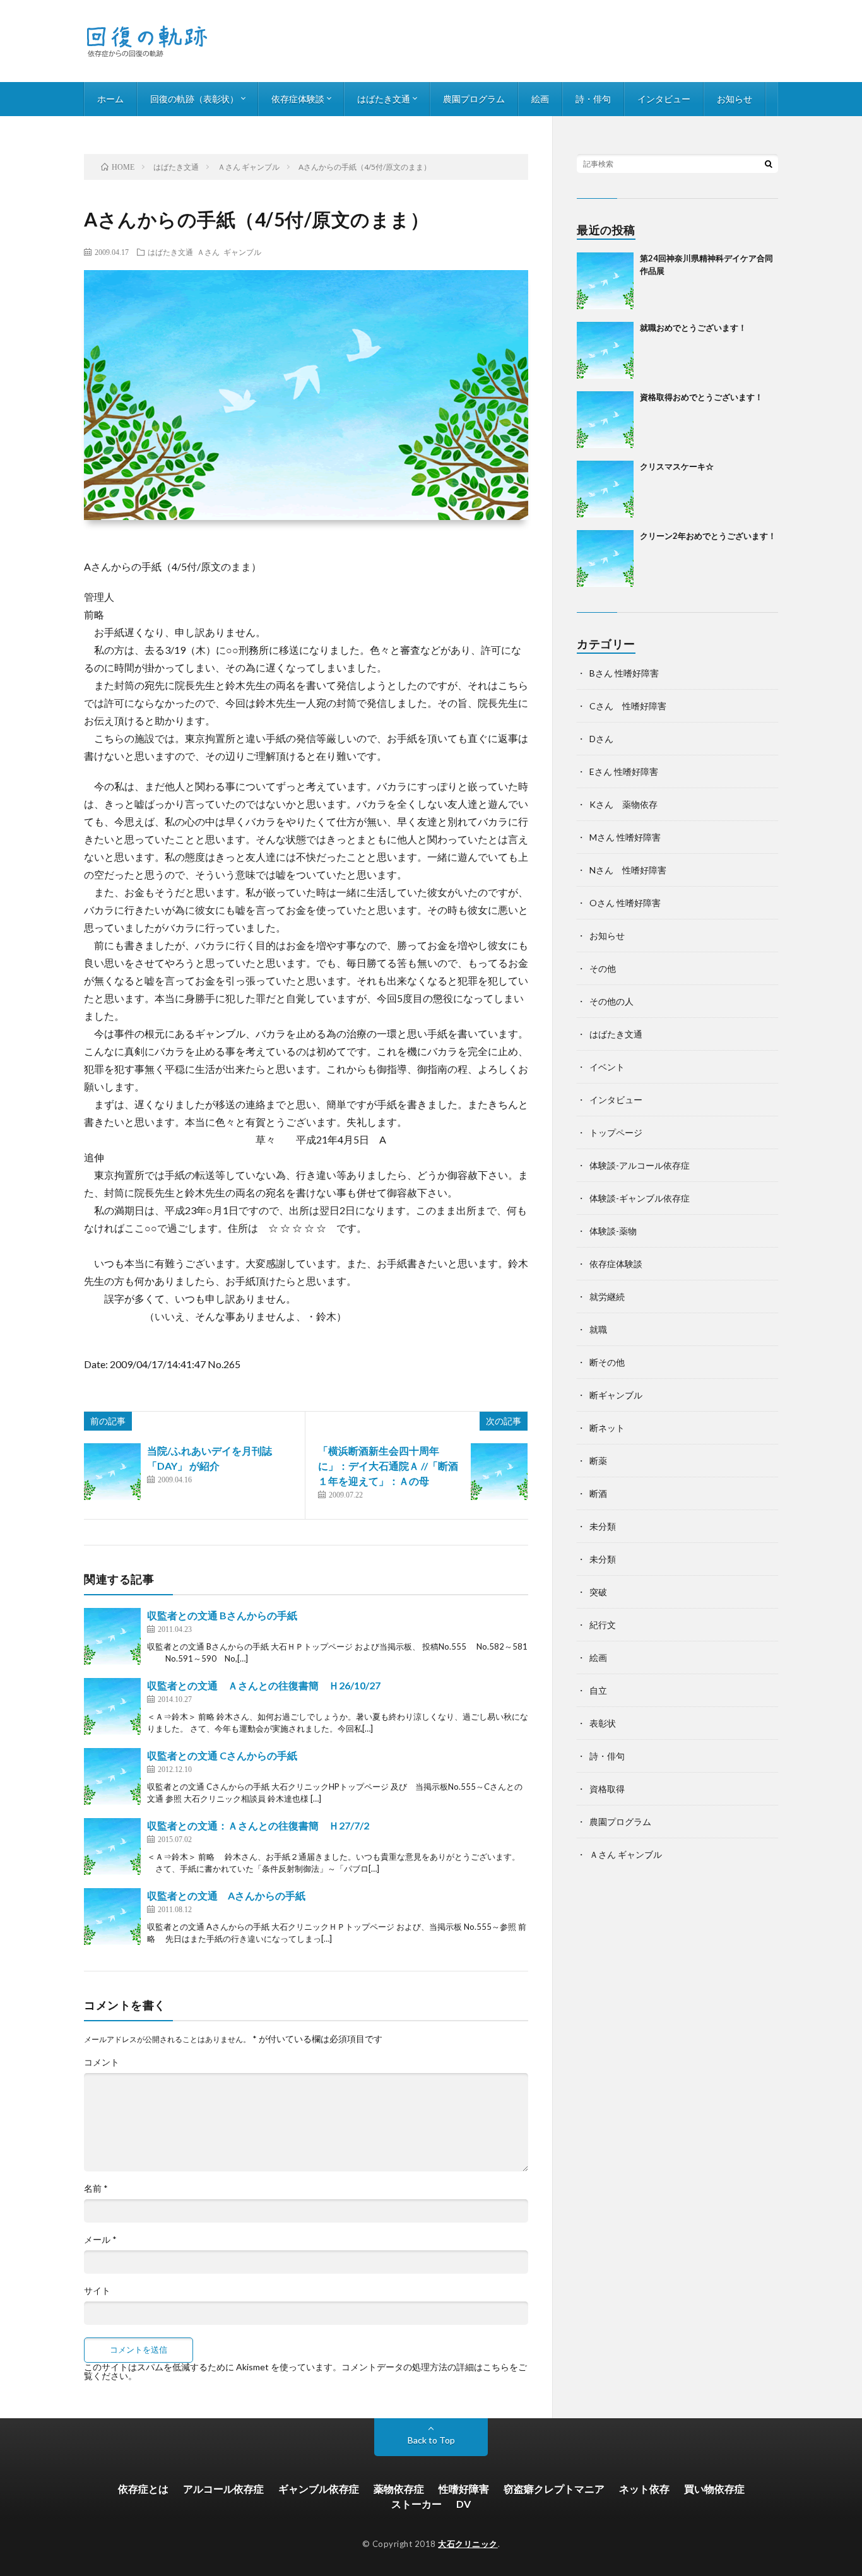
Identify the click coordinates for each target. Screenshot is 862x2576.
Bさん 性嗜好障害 (624, 673)
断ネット (607, 1428)
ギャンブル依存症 (319, 2489)
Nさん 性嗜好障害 (628, 870)
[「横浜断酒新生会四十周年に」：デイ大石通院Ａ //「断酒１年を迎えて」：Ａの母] (499, 1472)
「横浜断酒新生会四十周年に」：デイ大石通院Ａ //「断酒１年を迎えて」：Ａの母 (388, 1466)
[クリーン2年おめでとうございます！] (605, 558)
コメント (102, 2062)
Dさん (601, 739)
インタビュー (664, 99)
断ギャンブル (616, 1395)
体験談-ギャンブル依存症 (640, 1198)
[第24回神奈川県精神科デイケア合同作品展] (605, 281)
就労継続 (607, 1297)
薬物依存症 (399, 2489)
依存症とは (143, 2489)
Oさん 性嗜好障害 (625, 903)
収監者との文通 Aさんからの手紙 (226, 1895)
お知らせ (735, 99)
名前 (96, 2189)
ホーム (110, 99)
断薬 (598, 1461)
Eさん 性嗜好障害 (624, 771)
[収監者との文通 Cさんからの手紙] (112, 1776)
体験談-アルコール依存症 (640, 1165)
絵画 (540, 99)
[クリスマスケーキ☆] (605, 489)
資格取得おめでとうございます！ (701, 397)
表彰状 (603, 1723)
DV (463, 2504)
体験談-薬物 (613, 1231)
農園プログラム (474, 99)
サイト (97, 2291)
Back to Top (431, 2440)
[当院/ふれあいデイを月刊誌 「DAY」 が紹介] (112, 1472)
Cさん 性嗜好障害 (628, 706)
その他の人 (611, 1001)
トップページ (616, 1132)
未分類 (603, 1526)
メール (100, 2240)
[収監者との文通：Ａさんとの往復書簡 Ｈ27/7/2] (112, 1846)
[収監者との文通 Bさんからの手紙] (112, 1636)
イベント (607, 1067)
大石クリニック (468, 2544)
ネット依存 (644, 2489)
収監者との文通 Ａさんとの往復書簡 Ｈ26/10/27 (264, 1685)
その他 (603, 968)
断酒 (598, 1493)
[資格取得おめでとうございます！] (605, 420)
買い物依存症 (714, 2489)
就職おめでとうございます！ (693, 328)
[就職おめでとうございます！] (605, 350)
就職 (598, 1329)
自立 (598, 1690)
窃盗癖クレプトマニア (554, 2489)
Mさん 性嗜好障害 (625, 837)
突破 (598, 1592)
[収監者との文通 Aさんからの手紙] (112, 1917)
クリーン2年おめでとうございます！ (708, 536)
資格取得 (607, 1789)
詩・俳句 (593, 99)
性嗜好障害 (464, 2489)
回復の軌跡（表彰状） (194, 99)
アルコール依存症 (223, 2489)
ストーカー (416, 2504)
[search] (769, 163)
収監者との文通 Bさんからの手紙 (222, 1615)
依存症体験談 (298, 99)
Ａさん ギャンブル (229, 252)
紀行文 (603, 1625)
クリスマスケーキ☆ (677, 466)
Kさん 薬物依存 (623, 804)
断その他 (607, 1362)
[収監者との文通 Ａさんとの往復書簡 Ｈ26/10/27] (112, 1706)
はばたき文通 (384, 99)
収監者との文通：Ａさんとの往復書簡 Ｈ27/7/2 (258, 1825)
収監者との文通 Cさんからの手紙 (222, 1755)
